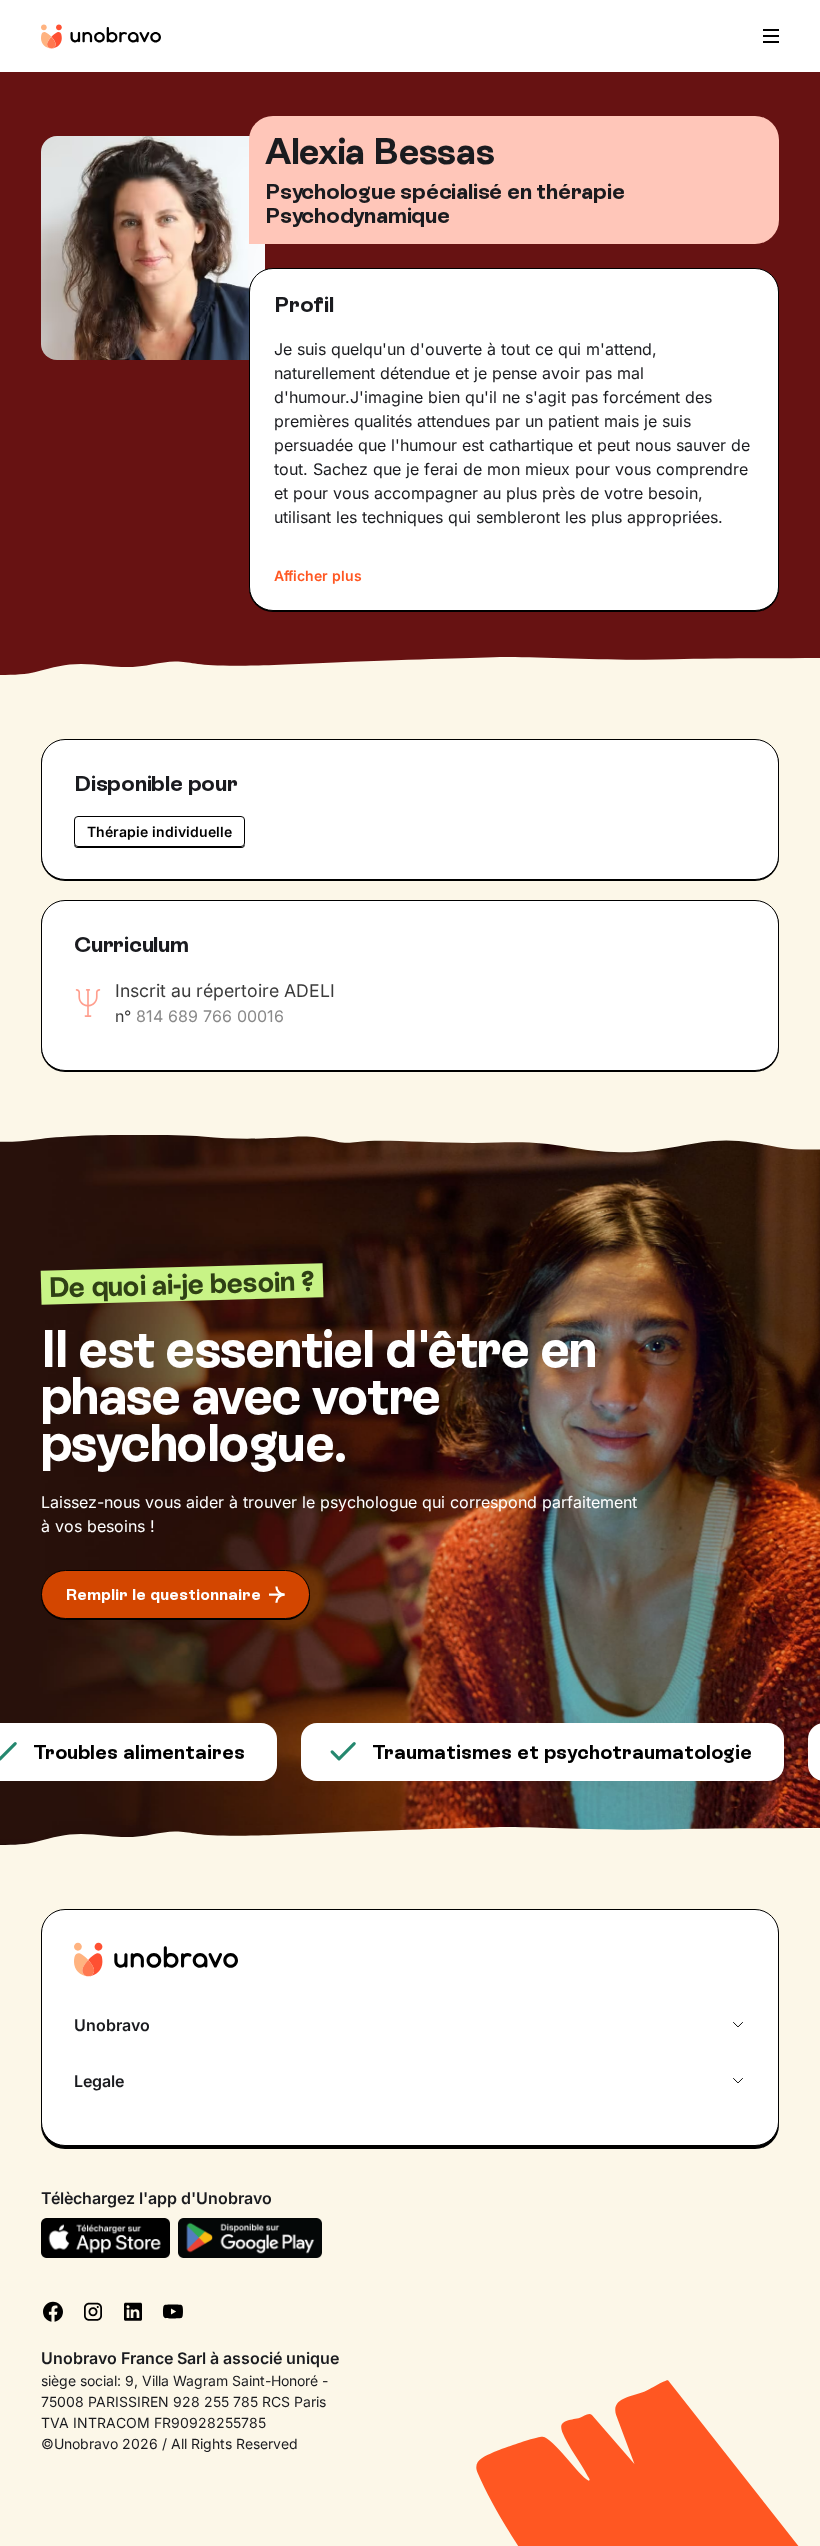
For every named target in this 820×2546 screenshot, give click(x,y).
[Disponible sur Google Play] (250, 2238)
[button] (765, 36)
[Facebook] (53, 2310)
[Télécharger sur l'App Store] (105, 2238)
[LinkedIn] (133, 2310)
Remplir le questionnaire (163, 1594)
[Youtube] (173, 2310)
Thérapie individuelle (159, 831)
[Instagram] (93, 2310)
